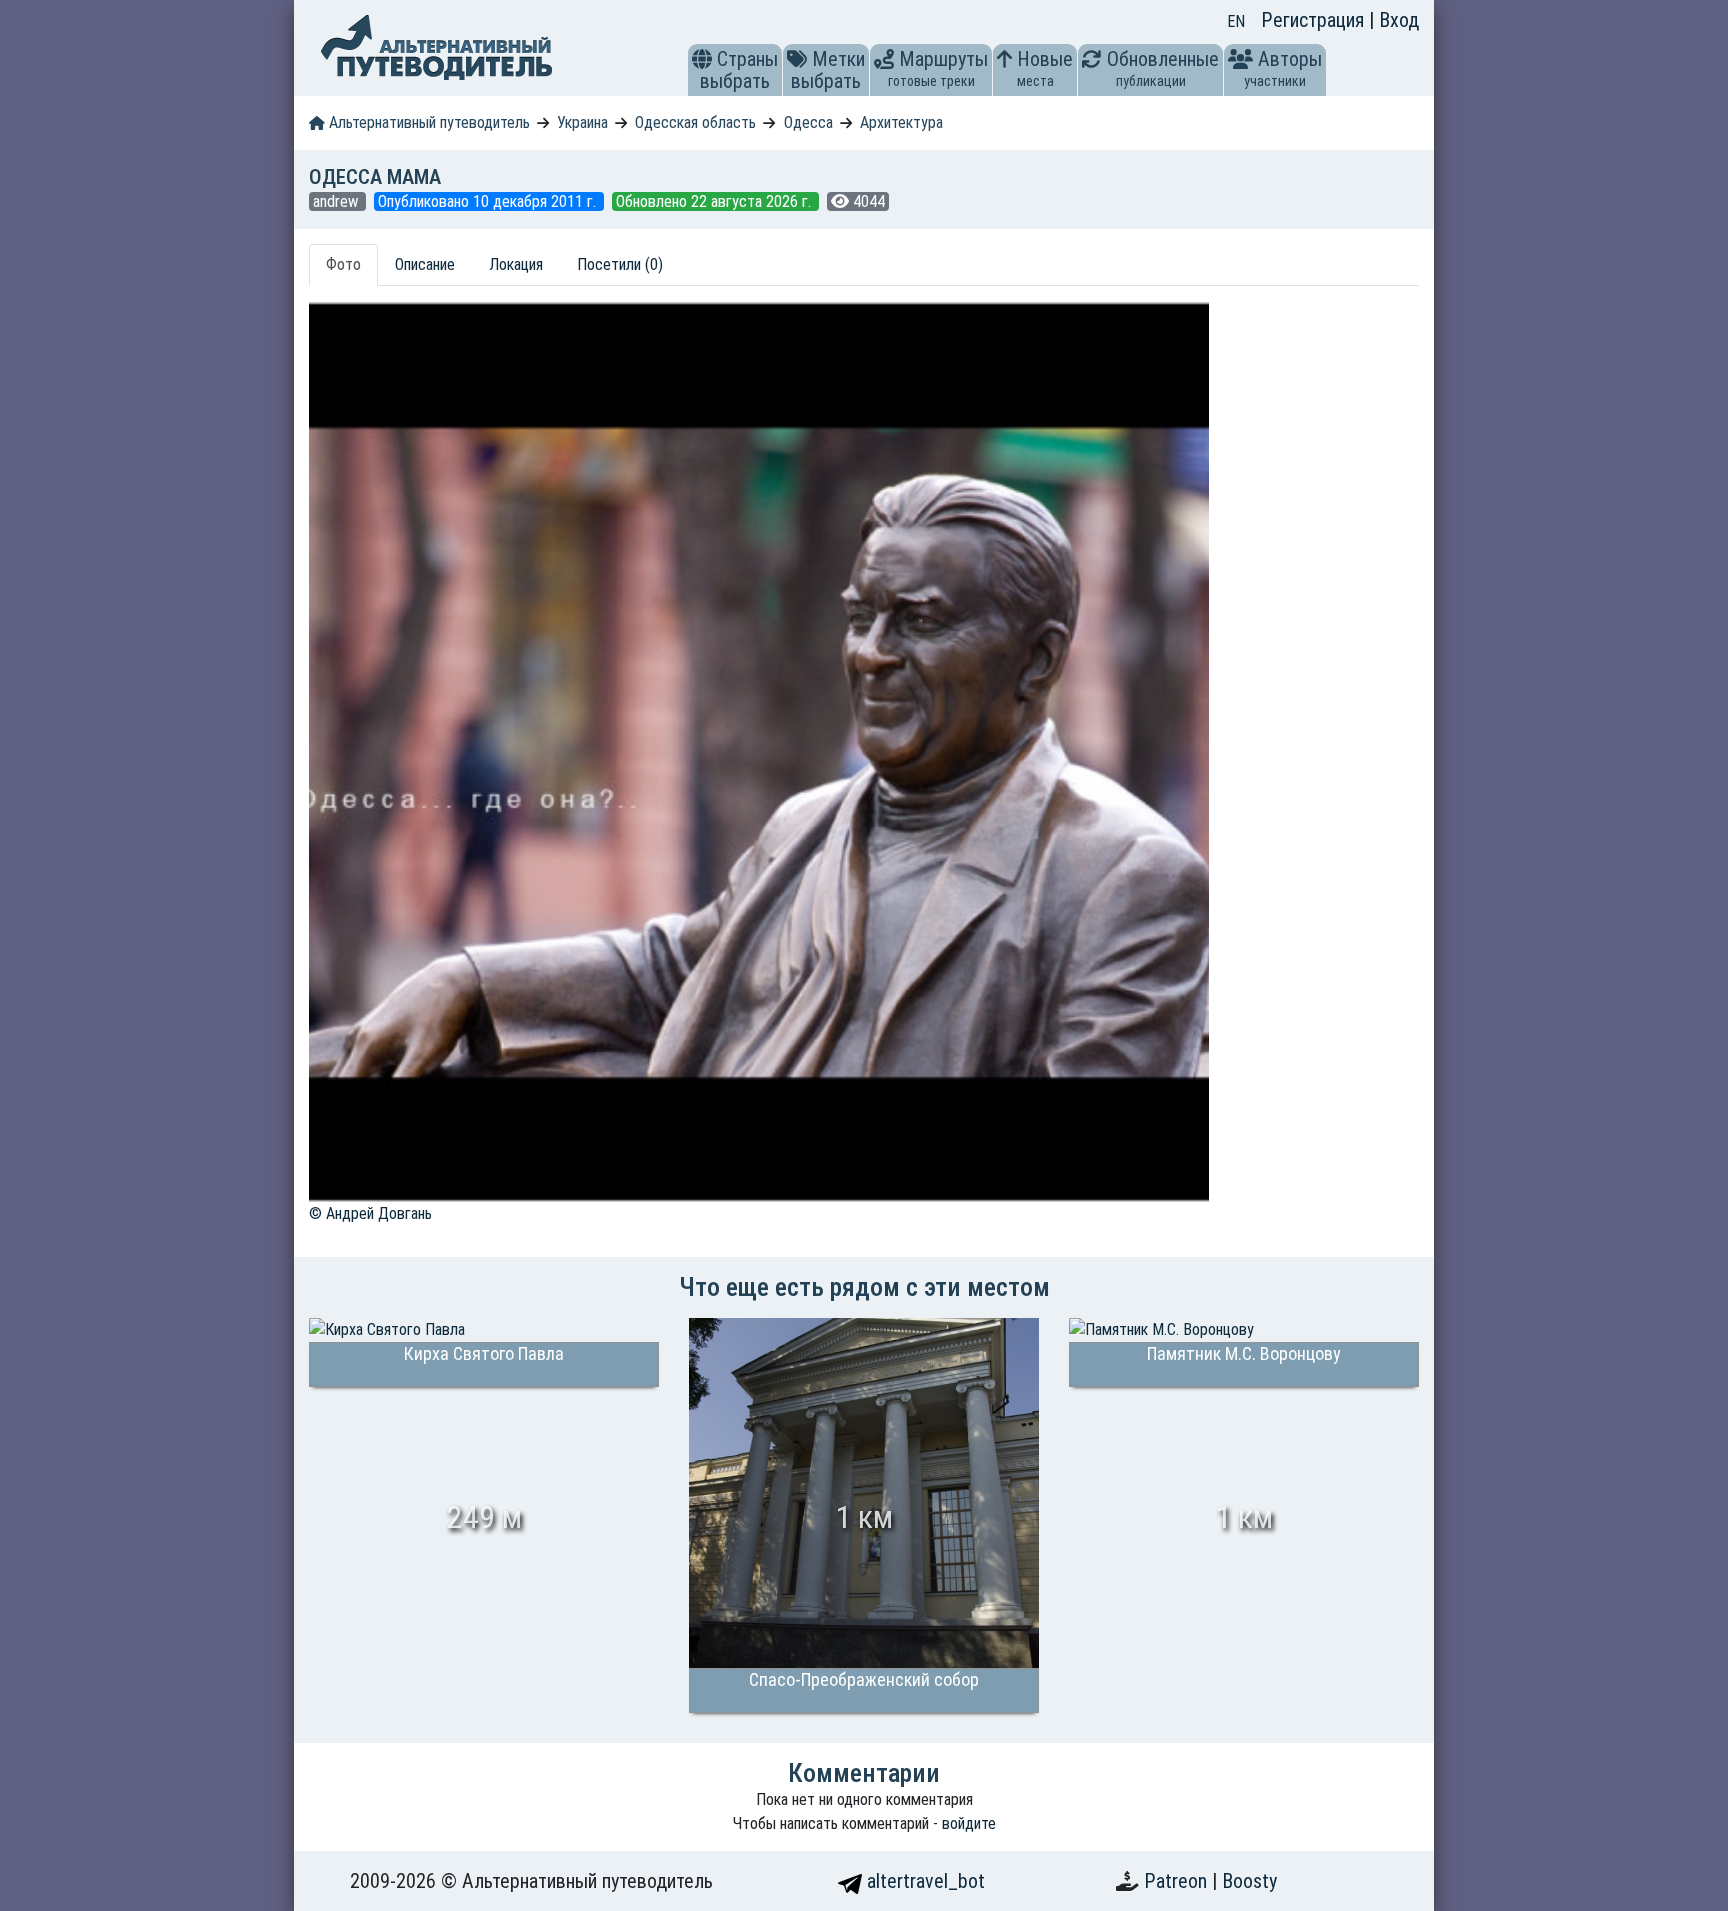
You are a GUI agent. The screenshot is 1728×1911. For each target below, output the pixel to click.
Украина (582, 122)
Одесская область (695, 122)
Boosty (1249, 1881)
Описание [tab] (425, 264)
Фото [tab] (343, 264)
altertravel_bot (923, 1881)
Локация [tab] (516, 264)
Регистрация (1315, 20)
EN (1236, 21)
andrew (337, 201)
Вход (1399, 20)
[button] (702, 59)
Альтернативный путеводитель (427, 122)
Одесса (808, 122)
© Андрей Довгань (370, 1213)
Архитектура (901, 122)
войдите (969, 1823)
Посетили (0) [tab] (620, 264)
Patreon (1178, 1881)
